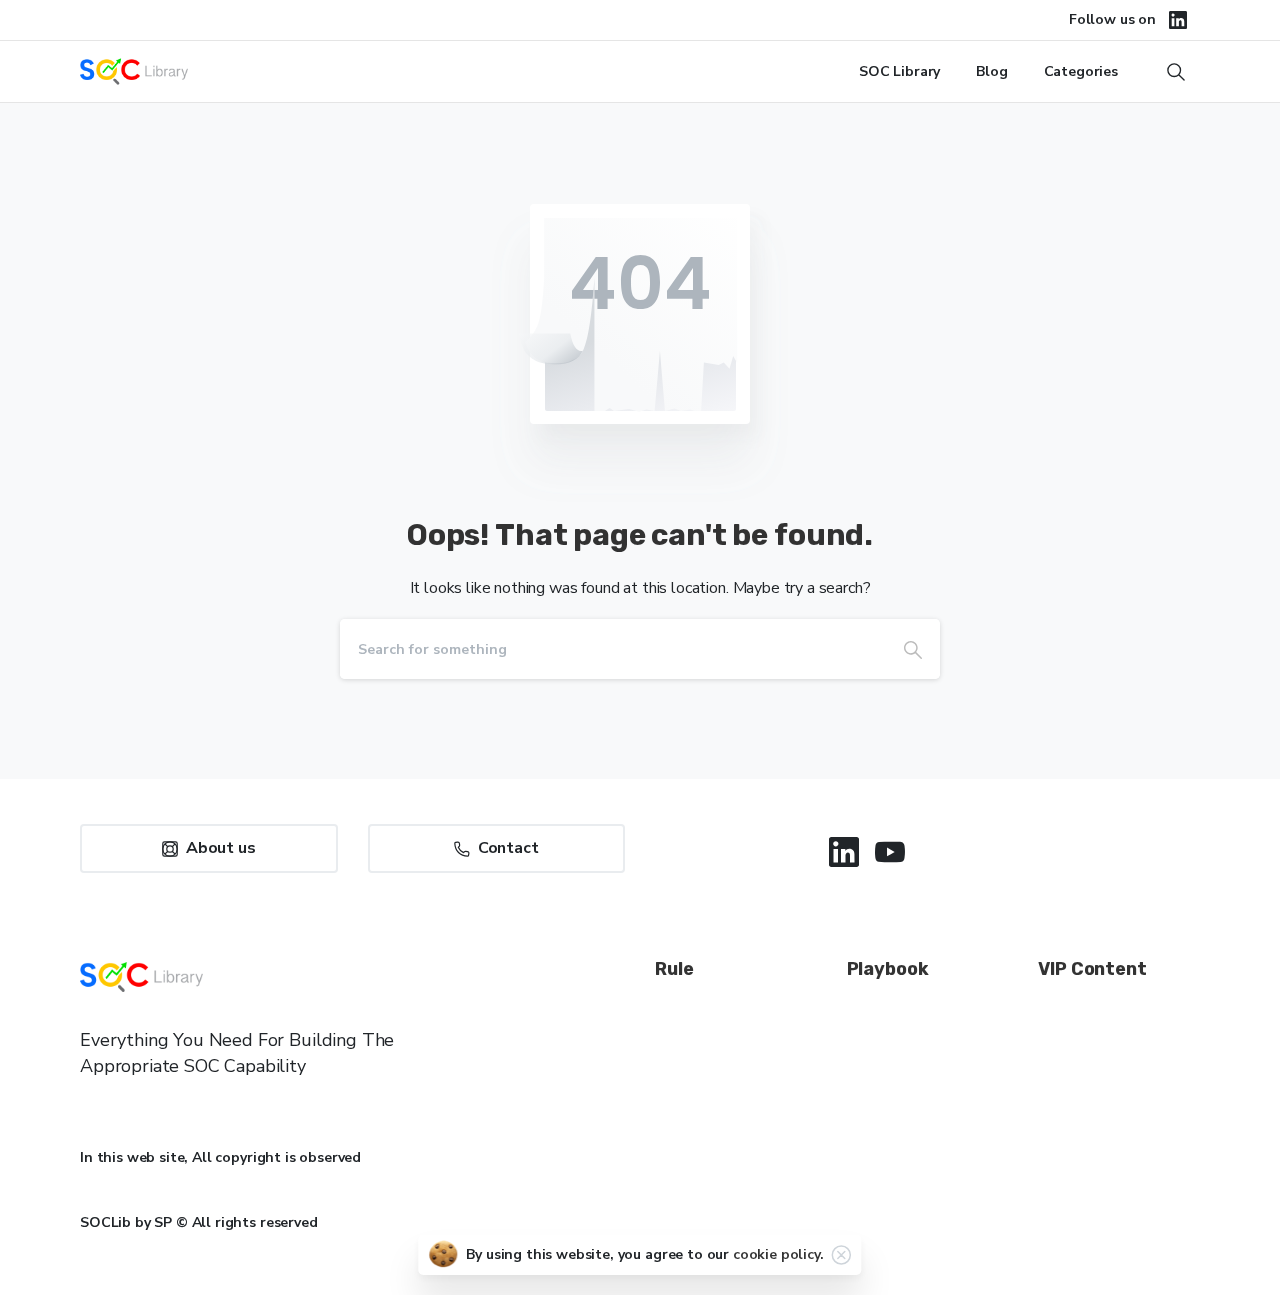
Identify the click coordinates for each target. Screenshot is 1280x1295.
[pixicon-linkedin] (844, 852)
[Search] (913, 649)
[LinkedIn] (1178, 20)
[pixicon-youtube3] (890, 852)
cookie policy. (778, 1254)
